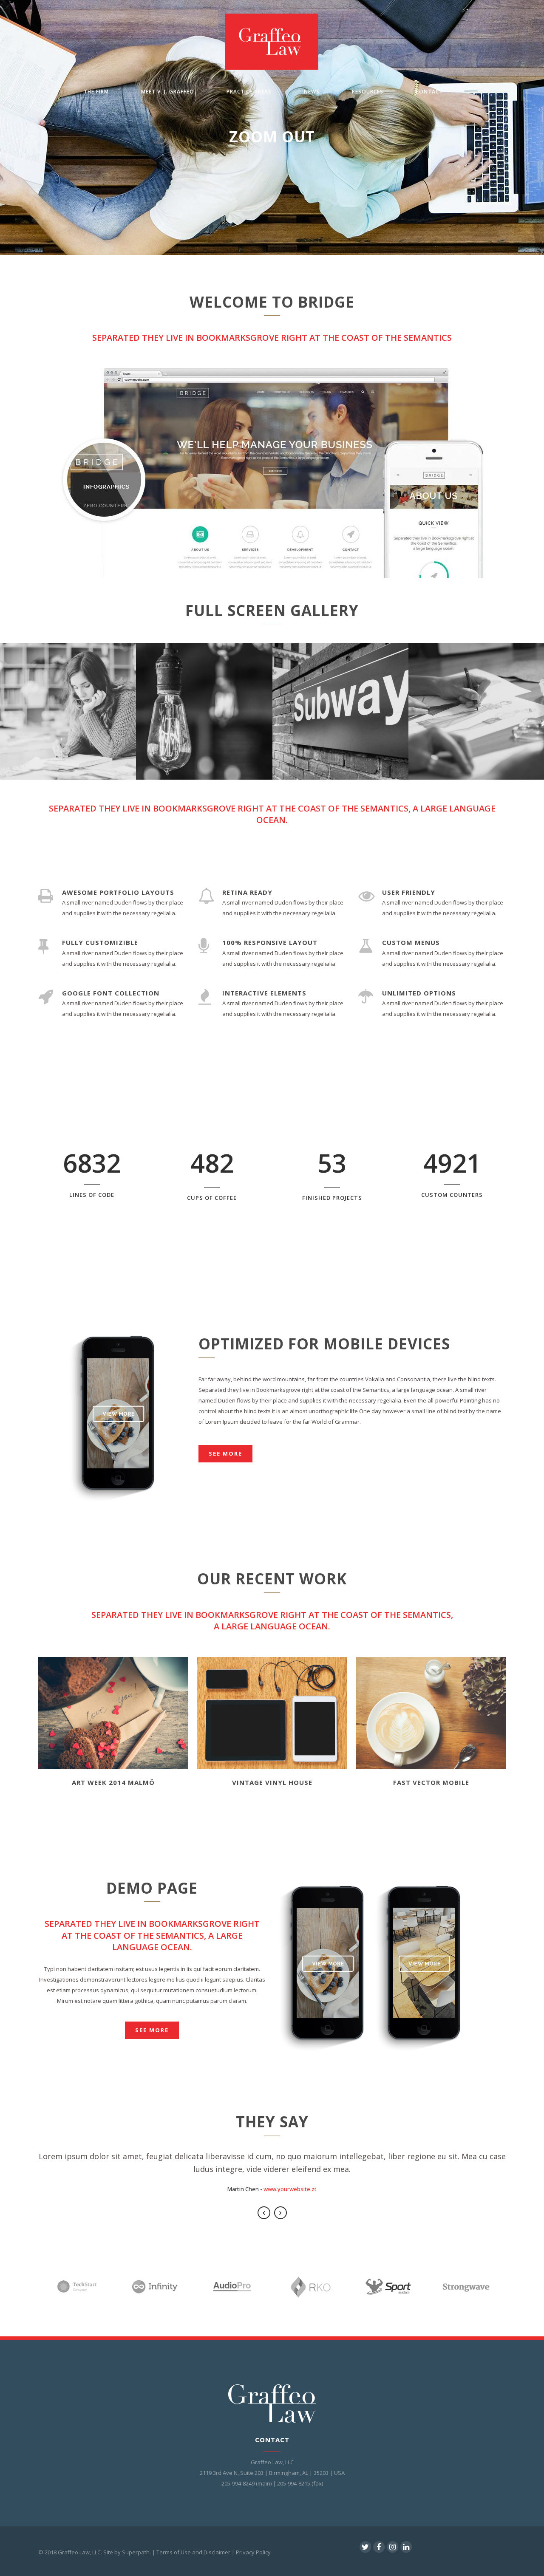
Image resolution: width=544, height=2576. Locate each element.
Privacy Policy (253, 2552)
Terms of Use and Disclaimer (193, 2552)
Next (280, 2213)
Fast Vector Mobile (431, 1782)
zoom (111, 1705)
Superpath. (136, 2552)
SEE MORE (152, 2030)
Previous (264, 2213)
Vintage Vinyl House (272, 1782)
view (113, 1719)
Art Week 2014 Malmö (113, 1782)
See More (225, 1453)
